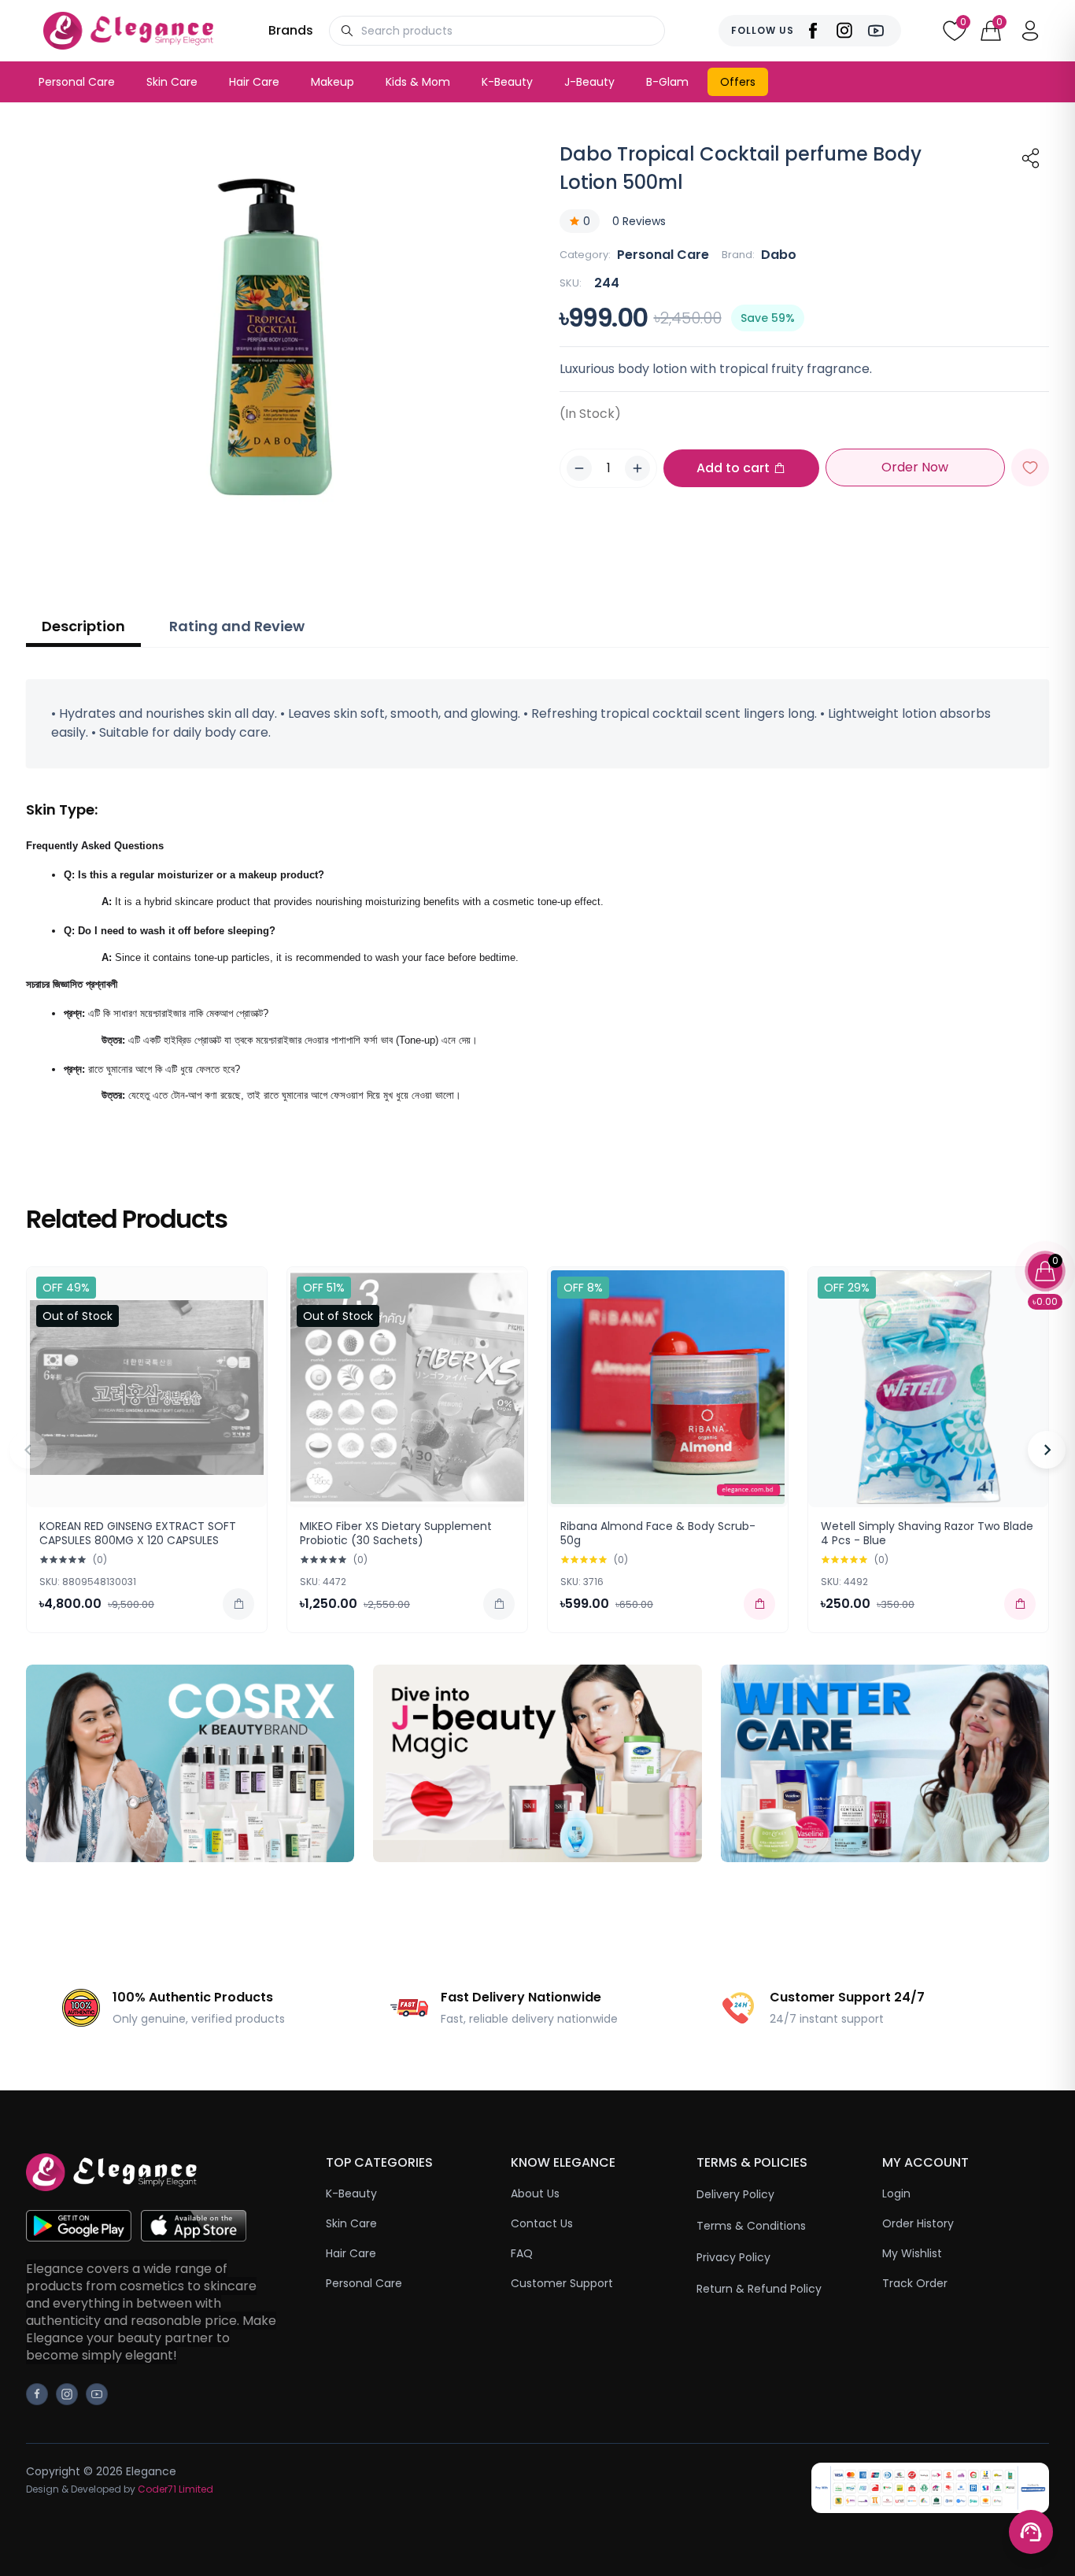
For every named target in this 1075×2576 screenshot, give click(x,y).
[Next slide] (1047, 1450)
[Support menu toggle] (1031, 2532)
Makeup (332, 82)
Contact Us (542, 2223)
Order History (918, 2223)
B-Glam (667, 82)
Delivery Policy (735, 2194)
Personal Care (77, 82)
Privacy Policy (733, 2257)
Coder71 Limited (175, 2489)
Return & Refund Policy (759, 2289)
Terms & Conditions (751, 2226)
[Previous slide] (28, 1450)
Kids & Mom (418, 82)
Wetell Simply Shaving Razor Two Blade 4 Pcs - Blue (927, 1533)
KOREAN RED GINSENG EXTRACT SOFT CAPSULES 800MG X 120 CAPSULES (138, 1533)
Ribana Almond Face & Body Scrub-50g (658, 1533)
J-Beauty (589, 82)
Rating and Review (237, 626)
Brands (291, 30)
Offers (738, 82)
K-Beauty (507, 82)
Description (83, 626)
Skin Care (172, 82)
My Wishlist (912, 2253)
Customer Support (562, 2283)
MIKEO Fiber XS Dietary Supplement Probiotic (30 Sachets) (396, 1533)
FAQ (522, 2253)
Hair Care (254, 82)
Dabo (779, 255)
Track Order (915, 2283)
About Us (535, 2193)
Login (896, 2193)
